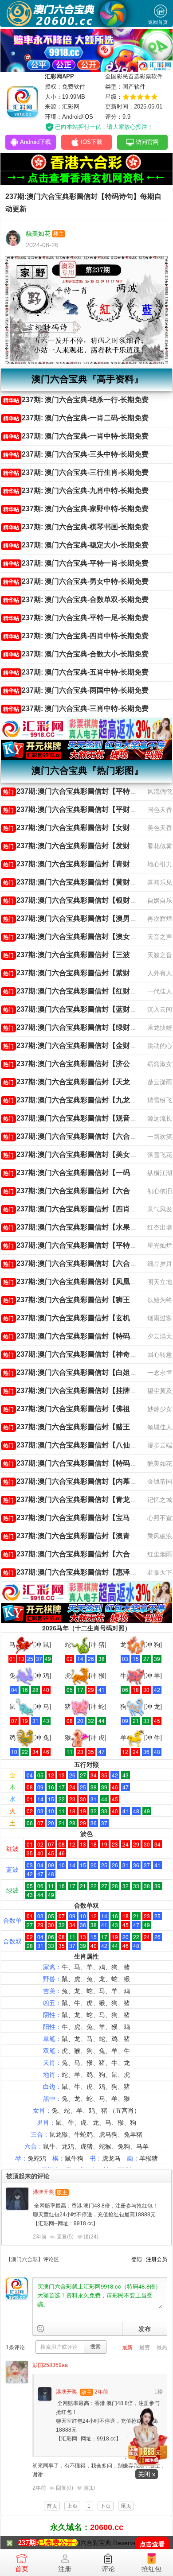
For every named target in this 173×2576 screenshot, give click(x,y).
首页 (22, 2569)
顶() (91, 2237)
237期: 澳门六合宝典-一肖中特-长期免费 (76, 436)
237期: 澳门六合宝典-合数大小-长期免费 (76, 654)
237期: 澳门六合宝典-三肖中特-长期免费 (76, 708)
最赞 (145, 2347)
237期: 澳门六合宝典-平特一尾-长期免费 (76, 618)
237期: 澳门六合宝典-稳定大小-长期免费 (76, 545)
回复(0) (65, 2488)
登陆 (137, 2259)
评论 (108, 2569)
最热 (162, 2347)
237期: (28, 2543)
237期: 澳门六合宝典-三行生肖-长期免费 (76, 472)
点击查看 (152, 2544)
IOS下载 (92, 142)
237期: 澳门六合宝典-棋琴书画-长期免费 (76, 527)
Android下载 (35, 142)
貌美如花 (38, 233)
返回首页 (158, 22)
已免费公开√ (58, 2543)
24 (94, 2237)
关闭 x (147, 2474)
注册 (65, 2569)
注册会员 (157, 2259)
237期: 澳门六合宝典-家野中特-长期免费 (76, 509)
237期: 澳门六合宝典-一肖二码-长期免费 (76, 418)
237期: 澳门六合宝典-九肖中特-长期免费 (76, 491)
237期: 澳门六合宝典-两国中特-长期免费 (76, 690)
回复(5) (65, 2237)
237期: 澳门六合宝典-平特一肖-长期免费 (76, 563)
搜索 (95, 2347)
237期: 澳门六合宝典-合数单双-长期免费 (76, 599)
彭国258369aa (50, 2365)
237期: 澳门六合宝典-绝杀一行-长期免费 (76, 400)
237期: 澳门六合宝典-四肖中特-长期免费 (76, 636)
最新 (127, 2347)
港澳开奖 (43, 2192)
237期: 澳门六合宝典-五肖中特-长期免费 (76, 672)
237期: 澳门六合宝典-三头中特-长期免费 (76, 454)
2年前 (40, 2237)
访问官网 (147, 142)
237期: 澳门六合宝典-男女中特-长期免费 (76, 581)
